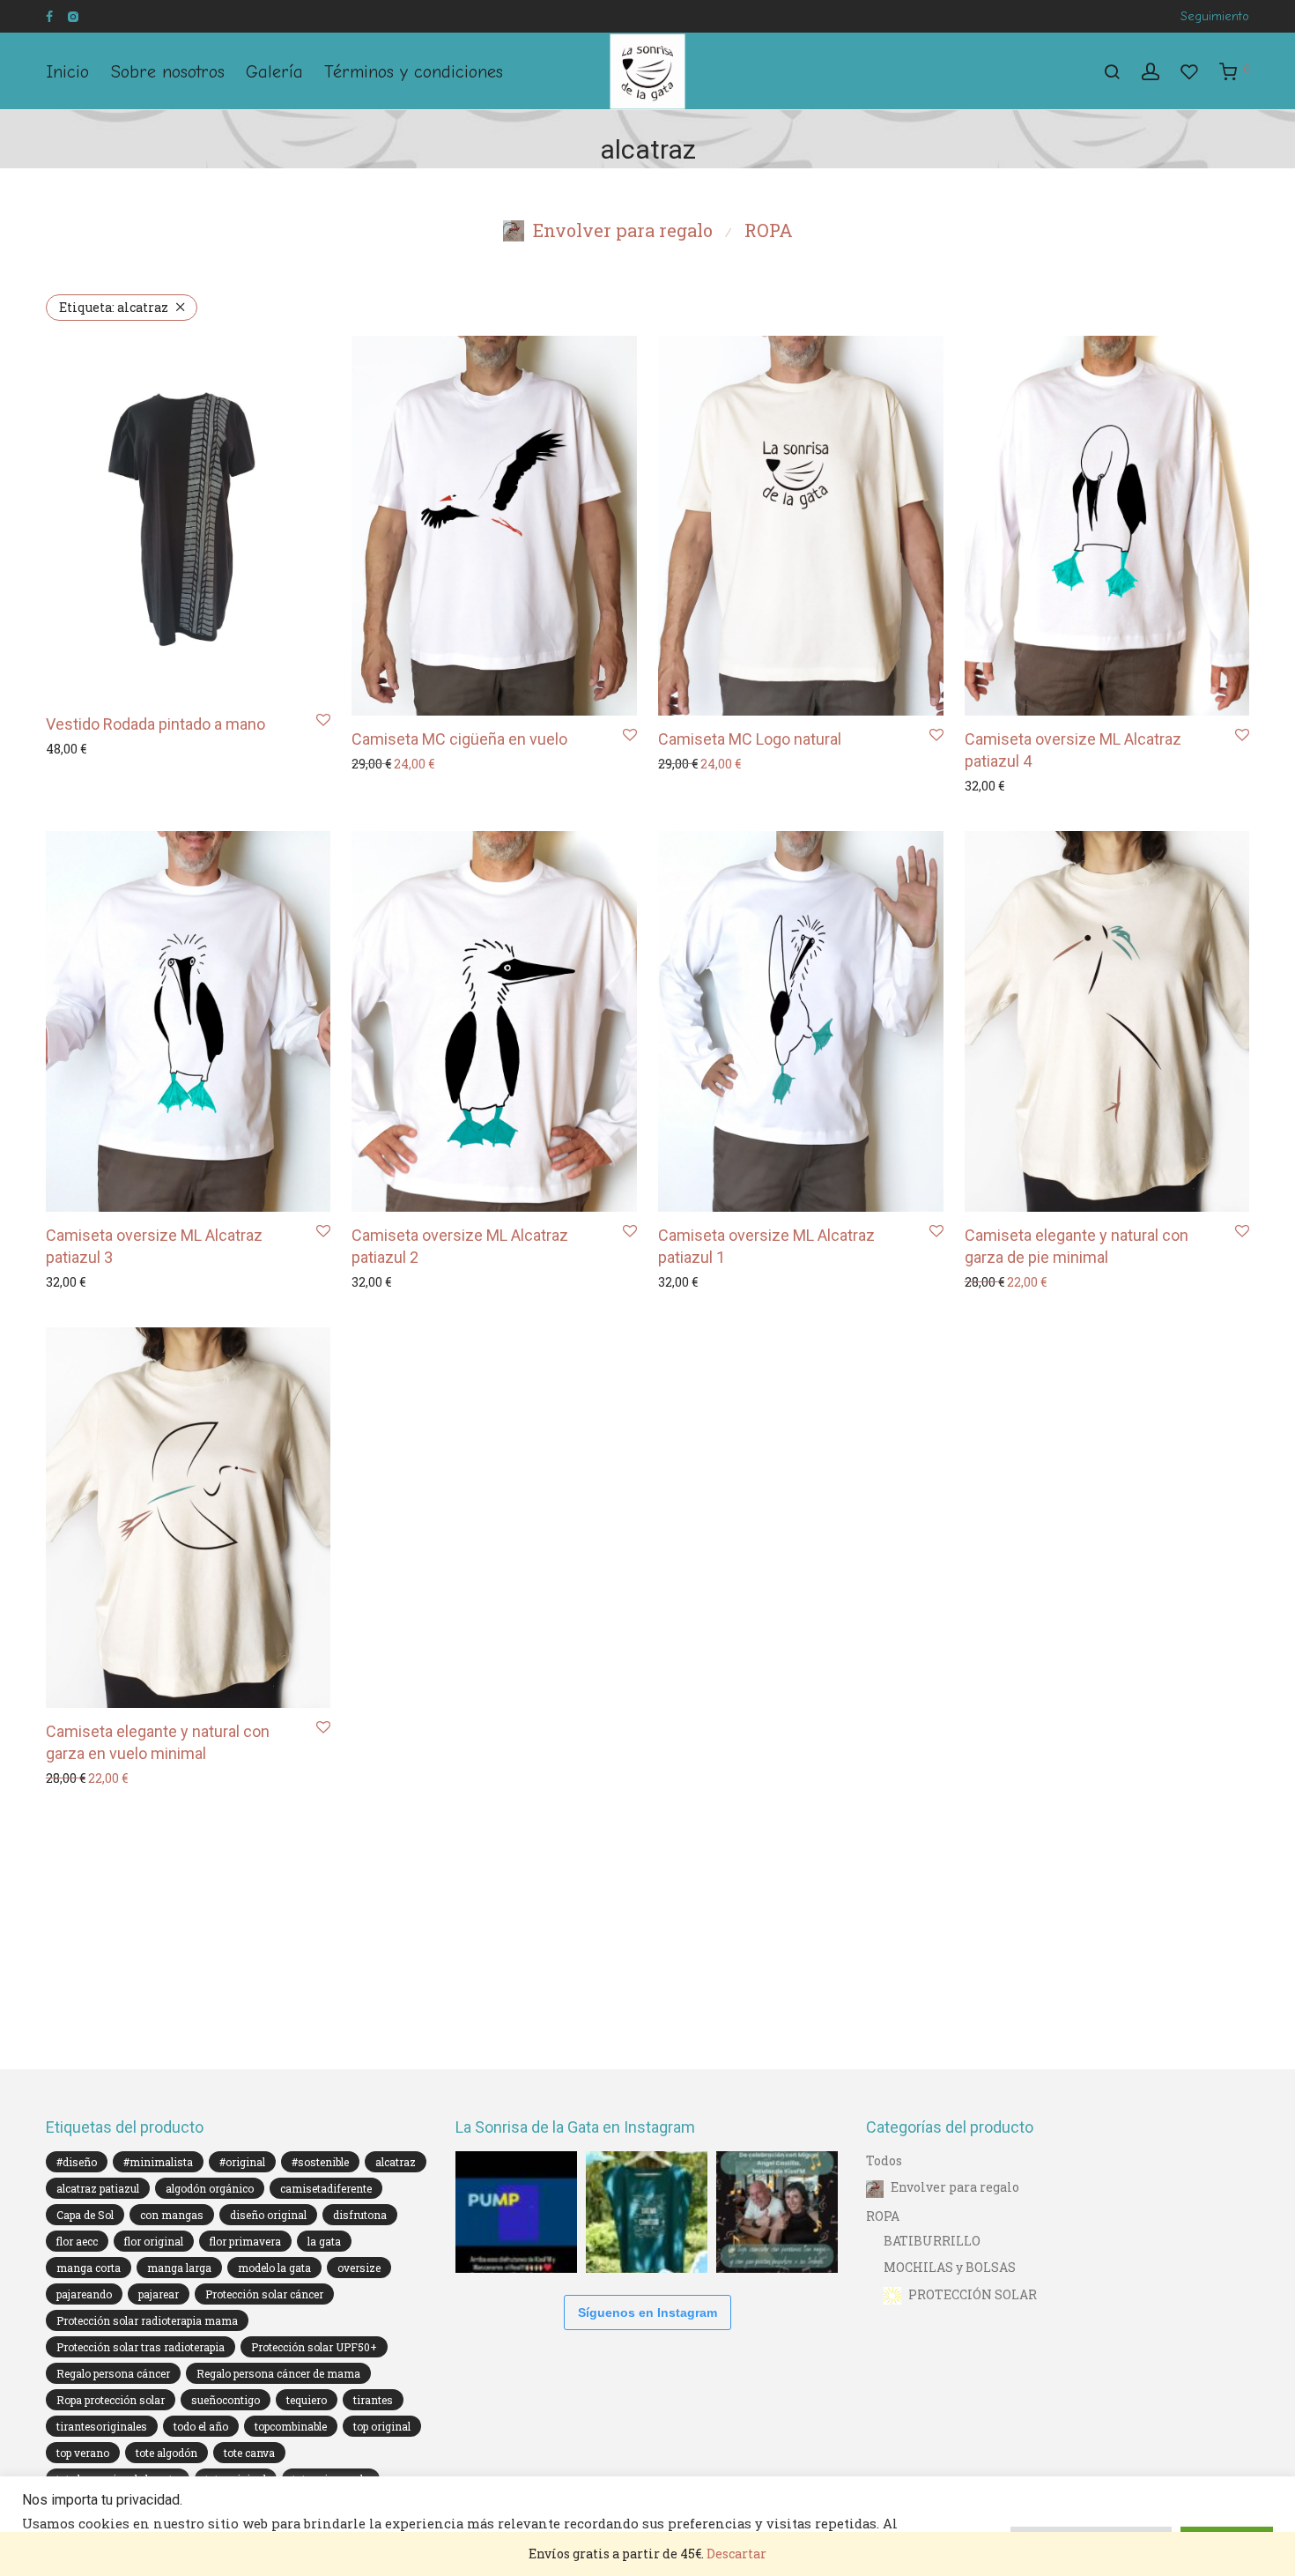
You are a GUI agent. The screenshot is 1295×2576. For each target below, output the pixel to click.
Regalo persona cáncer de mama (278, 2373)
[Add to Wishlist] (323, 720)
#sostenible (320, 2162)
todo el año (201, 2426)
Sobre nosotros (167, 72)
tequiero (307, 2400)
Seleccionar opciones (107, 748)
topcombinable (291, 2426)
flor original (154, 2241)
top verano (83, 2453)
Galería (274, 72)
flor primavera (245, 2241)
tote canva (249, 2453)
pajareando (84, 2294)
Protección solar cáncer (264, 2294)
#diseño (77, 2162)
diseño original (268, 2215)
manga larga (179, 2268)
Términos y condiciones (414, 72)
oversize (359, 2268)
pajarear (159, 2294)
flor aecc (77, 2241)
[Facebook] (49, 15)
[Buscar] (1112, 73)
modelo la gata (274, 2268)
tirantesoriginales (102, 2426)
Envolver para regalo (623, 230)
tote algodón (166, 2453)
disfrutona (360, 2215)
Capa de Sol (85, 2215)
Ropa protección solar (111, 2400)
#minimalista (158, 2162)
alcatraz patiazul (98, 2188)
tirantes (373, 2400)
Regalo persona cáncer (113, 2373)
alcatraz (114, 307)
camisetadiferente (326, 2188)
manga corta (89, 2268)
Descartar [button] (736, 2554)
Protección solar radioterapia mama (147, 2320)
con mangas (172, 2215)
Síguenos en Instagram (647, 2312)
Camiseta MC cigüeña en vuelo (459, 739)
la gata (324, 2241)
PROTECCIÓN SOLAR (973, 2294)
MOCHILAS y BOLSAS (950, 2267)
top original (382, 2426)
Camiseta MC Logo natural (750, 739)
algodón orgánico (210, 2188)
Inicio (67, 72)
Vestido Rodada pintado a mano (155, 724)
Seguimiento (1215, 17)
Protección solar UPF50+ (314, 2347)
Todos (884, 2160)
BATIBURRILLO (932, 2241)
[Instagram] (73, 15)
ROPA (769, 230)
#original (242, 2162)
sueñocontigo (226, 2400)
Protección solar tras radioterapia (141, 2347)
